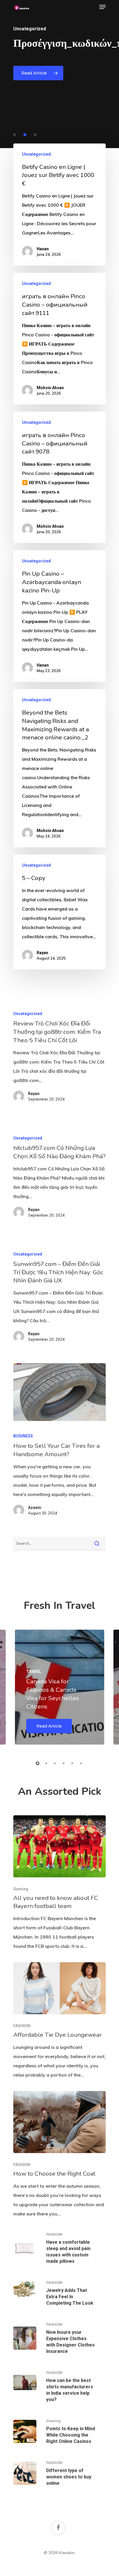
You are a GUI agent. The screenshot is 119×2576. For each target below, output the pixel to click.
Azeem (35, 1508)
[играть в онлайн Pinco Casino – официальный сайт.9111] (59, 339)
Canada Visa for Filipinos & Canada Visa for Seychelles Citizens (53, 1694)
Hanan (43, 249)
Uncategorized (36, 154)
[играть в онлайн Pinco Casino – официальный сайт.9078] (59, 477)
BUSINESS (23, 1436)
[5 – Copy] (59, 912)
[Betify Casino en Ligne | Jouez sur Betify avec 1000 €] (59, 205)
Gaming (21, 1889)
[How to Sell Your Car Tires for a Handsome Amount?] (59, 1392)
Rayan (42, 953)
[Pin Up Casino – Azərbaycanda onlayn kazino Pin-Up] (59, 616)
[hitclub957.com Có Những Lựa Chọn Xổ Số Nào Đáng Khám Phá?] (59, 1178)
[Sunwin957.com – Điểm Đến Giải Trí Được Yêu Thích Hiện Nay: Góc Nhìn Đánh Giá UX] (59, 1298)
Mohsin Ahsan (50, 388)
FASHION (22, 2026)
